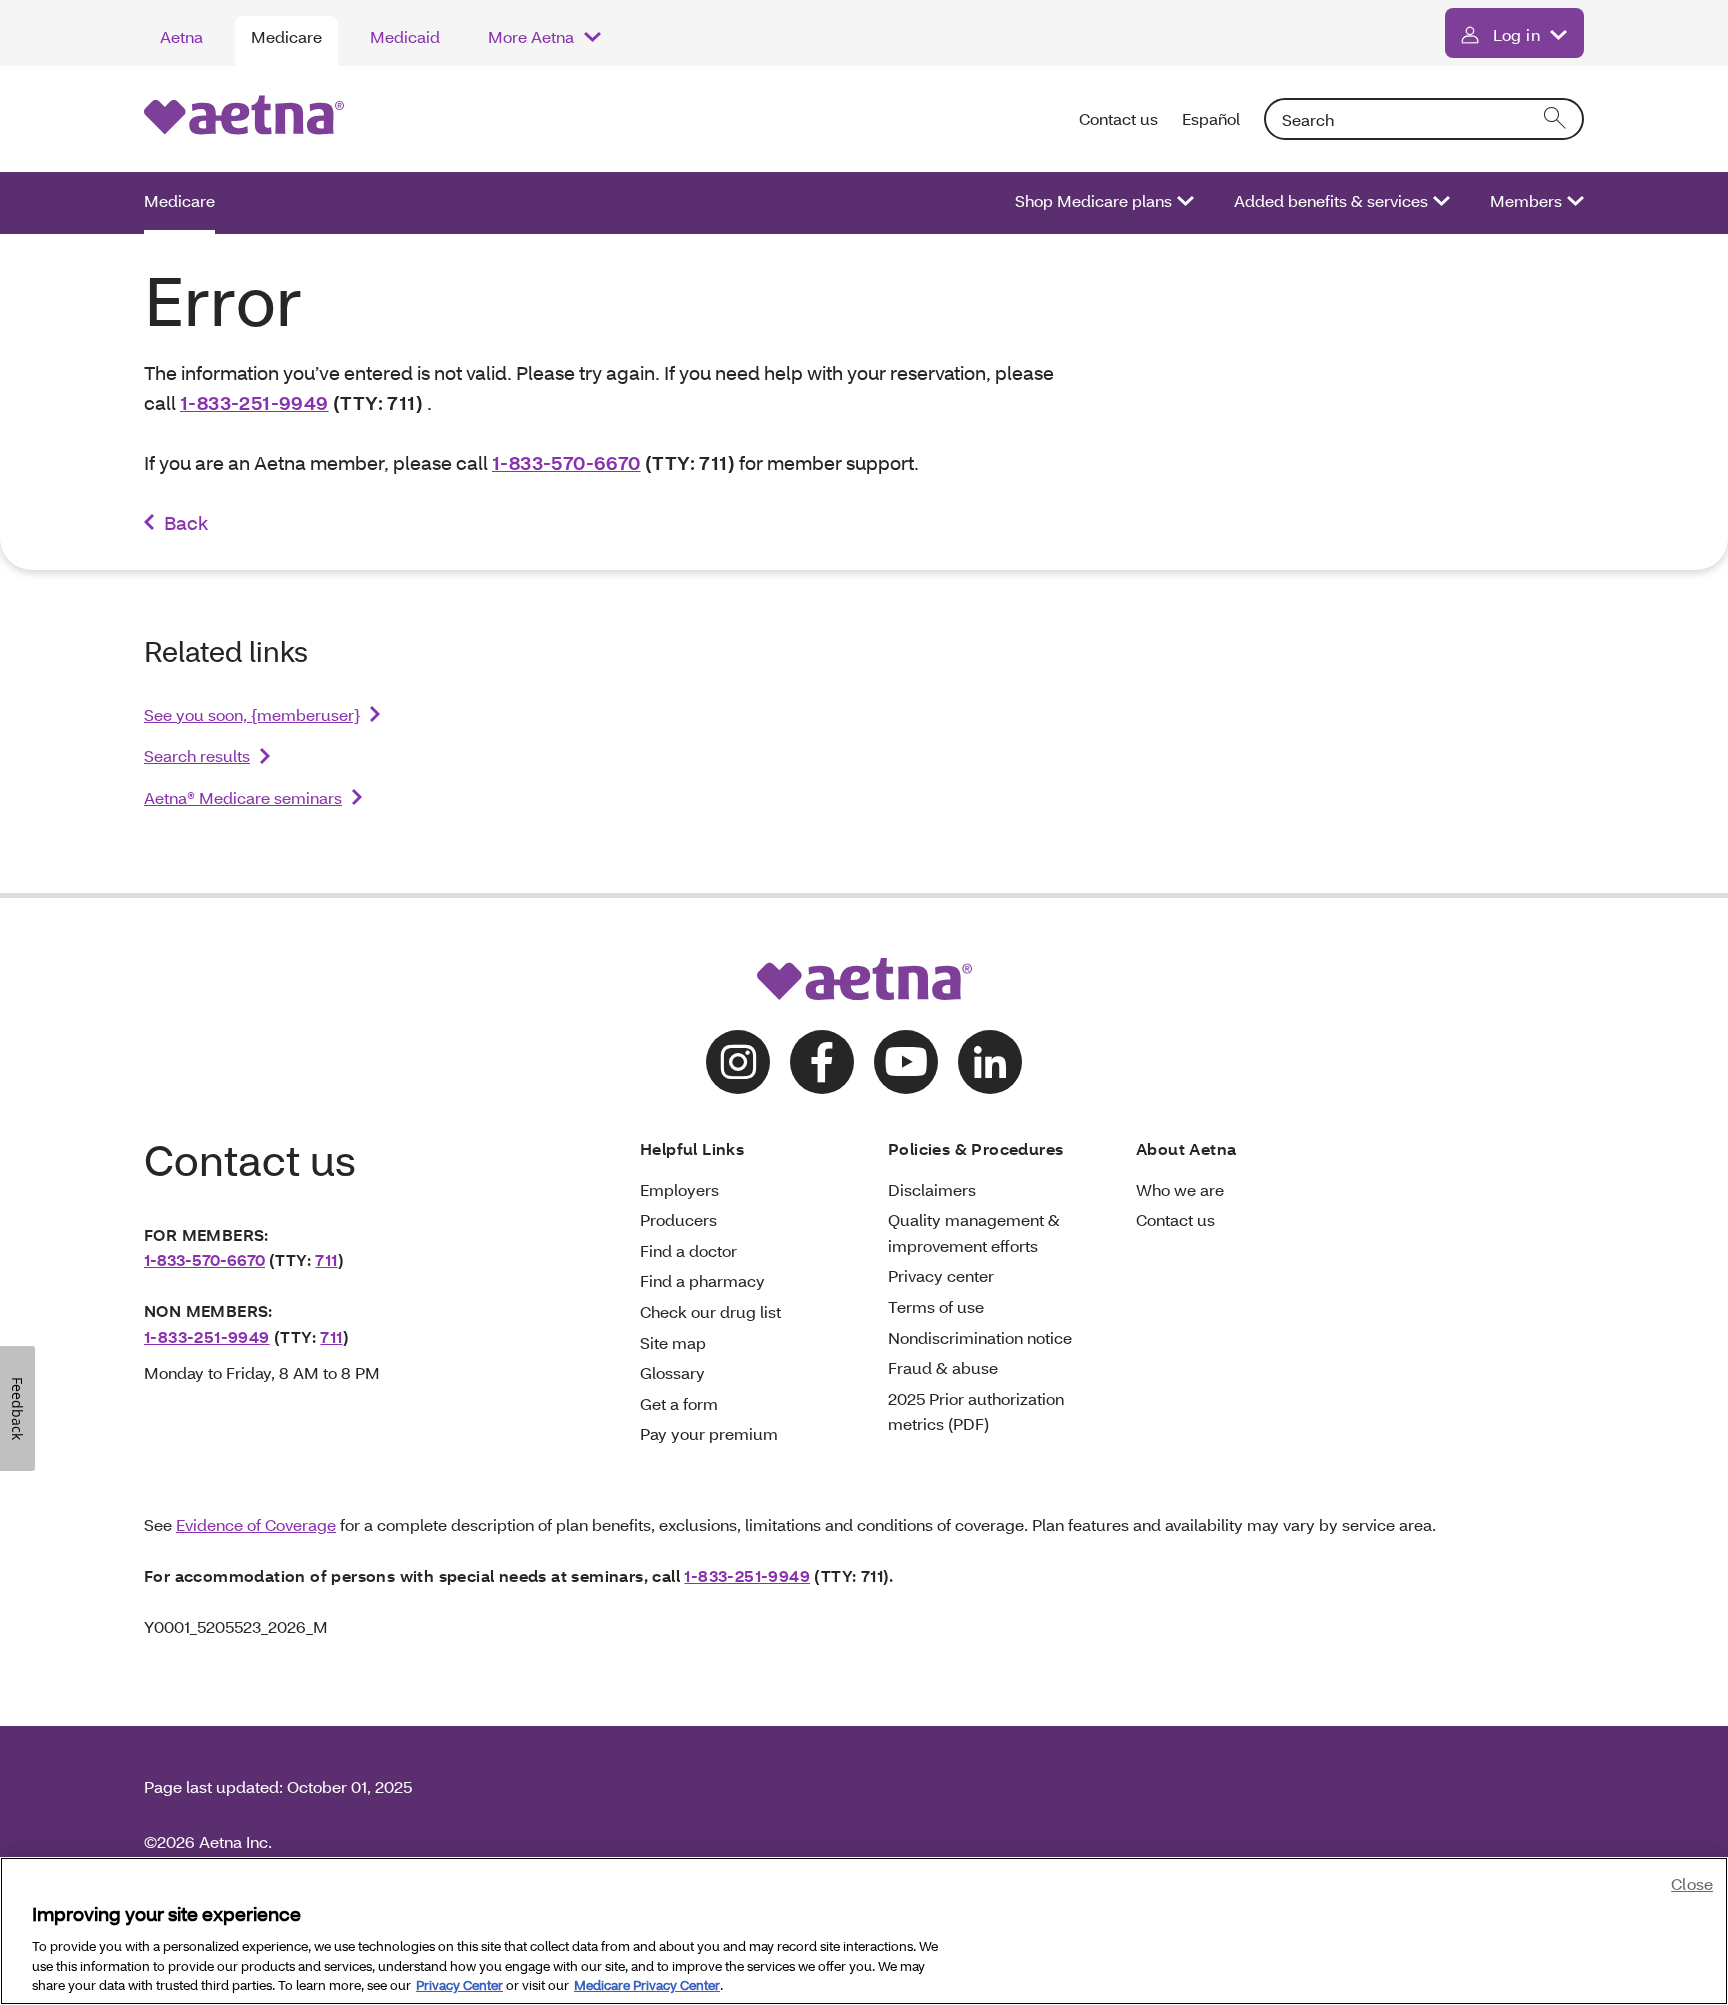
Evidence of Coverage (256, 1524)
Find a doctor (688, 1250)
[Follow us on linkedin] (990, 1062)
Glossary (672, 1372)
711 (326, 1259)
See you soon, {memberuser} (252, 714)
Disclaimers (932, 1189)
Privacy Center (459, 1984)
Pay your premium (709, 1433)
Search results (197, 755)
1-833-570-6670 (566, 462)
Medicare (286, 36)
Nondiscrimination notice (980, 1337)
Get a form (679, 1403)
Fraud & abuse (943, 1367)
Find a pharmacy (702, 1280)
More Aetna (531, 36)
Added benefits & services (1331, 200)
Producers (678, 1219)
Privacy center (941, 1275)
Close (1692, 1883)
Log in (1516, 34)
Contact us (1118, 118)
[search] (1556, 119)
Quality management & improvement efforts (974, 1232)
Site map (673, 1342)
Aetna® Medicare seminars (243, 797)
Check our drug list (710, 1311)
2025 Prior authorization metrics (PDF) (976, 1411)
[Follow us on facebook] (822, 1062)
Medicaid (405, 36)
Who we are (1180, 1189)
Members (1526, 200)
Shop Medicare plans (1093, 200)
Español (1211, 118)
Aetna (181, 36)
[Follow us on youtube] (906, 1062)
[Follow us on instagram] (738, 1062)
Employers (679, 1189)
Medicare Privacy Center (647, 1984)
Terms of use (936, 1306)
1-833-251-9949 (254, 402)
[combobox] (1424, 119)
